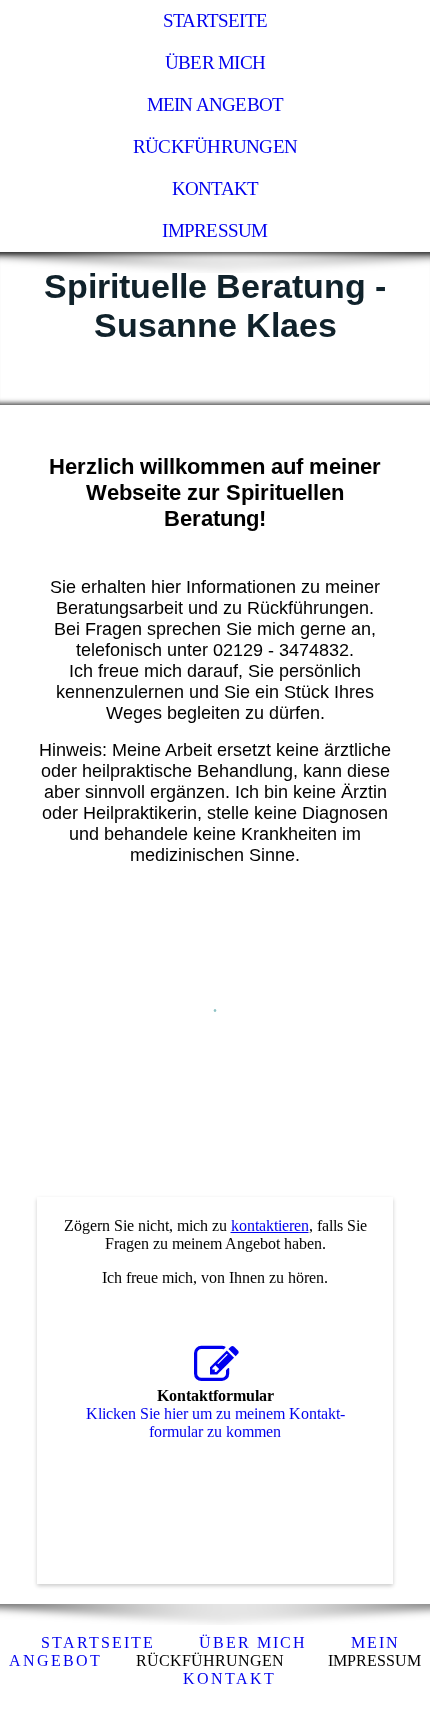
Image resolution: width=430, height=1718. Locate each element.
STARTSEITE (98, 1642)
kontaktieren (270, 1225)
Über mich (215, 62)
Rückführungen (215, 146)
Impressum (214, 230)
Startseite (215, 20)
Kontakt (215, 188)
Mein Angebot (215, 104)
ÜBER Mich (253, 1642)
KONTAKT (229, 1678)
